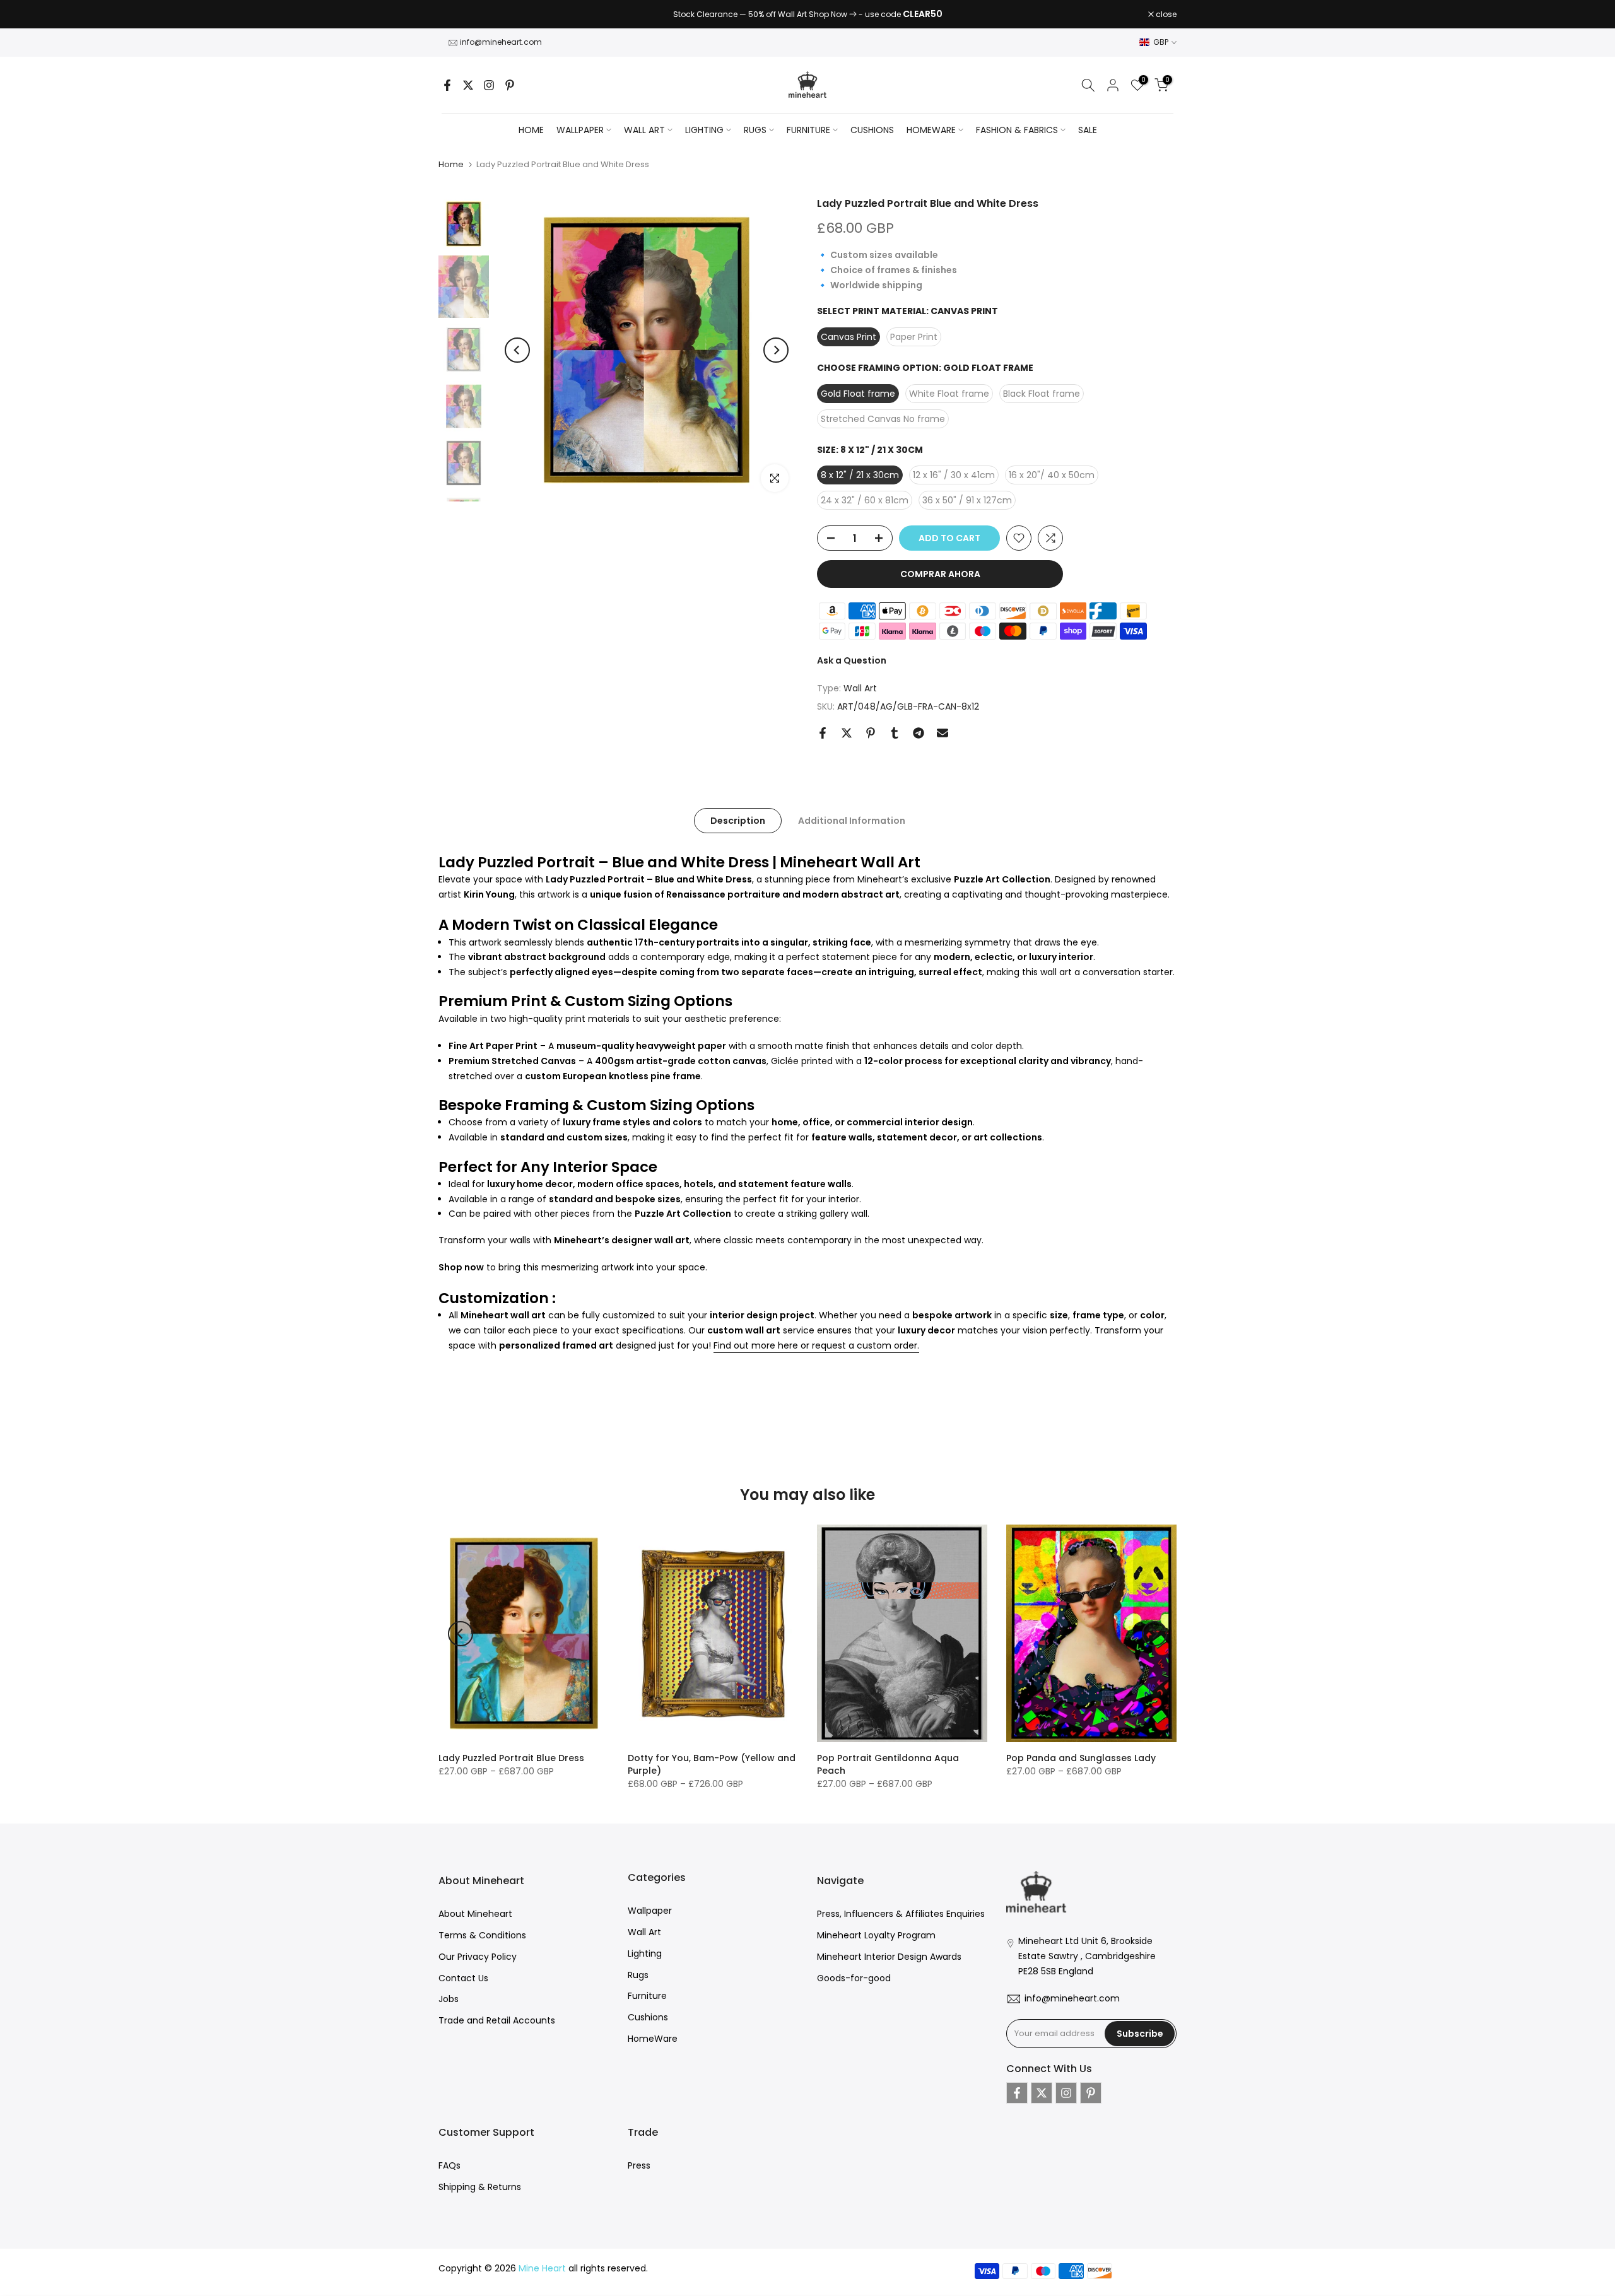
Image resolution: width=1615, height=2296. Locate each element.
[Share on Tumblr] (895, 733)
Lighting (645, 1953)
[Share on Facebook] (823, 733)
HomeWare (653, 2039)
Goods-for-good (854, 1978)
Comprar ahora (940, 574)
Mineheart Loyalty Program (876, 1935)
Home (531, 130)
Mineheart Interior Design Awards (889, 1957)
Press (639, 2165)
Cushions (648, 2017)
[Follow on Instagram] (489, 85)
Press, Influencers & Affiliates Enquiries (901, 1914)
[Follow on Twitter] (468, 85)
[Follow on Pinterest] (510, 85)
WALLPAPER (580, 130)
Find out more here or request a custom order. (816, 1345)
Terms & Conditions (482, 1935)
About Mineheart (475, 1914)
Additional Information (852, 820)
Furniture (647, 1996)
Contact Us (463, 1978)
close (455, 15)
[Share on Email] (943, 733)
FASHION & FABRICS (1017, 130)
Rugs (638, 1975)
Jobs (449, 1999)
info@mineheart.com (501, 42)
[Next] (776, 350)
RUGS (755, 130)
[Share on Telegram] (919, 733)
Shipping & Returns (480, 2187)
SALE (1088, 130)
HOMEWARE (931, 130)
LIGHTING (704, 130)
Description (738, 820)
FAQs (449, 2165)
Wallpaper (650, 1911)
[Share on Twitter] (847, 733)
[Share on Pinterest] (871, 733)
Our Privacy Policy (478, 1957)
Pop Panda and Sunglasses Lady (1081, 1758)
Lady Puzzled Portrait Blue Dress (511, 1758)
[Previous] (517, 350)
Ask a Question (852, 660)
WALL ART (644, 130)
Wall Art (860, 688)
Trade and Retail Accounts (497, 2020)
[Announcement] (807, 15)
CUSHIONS (872, 130)
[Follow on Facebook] (447, 85)
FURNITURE (808, 130)
